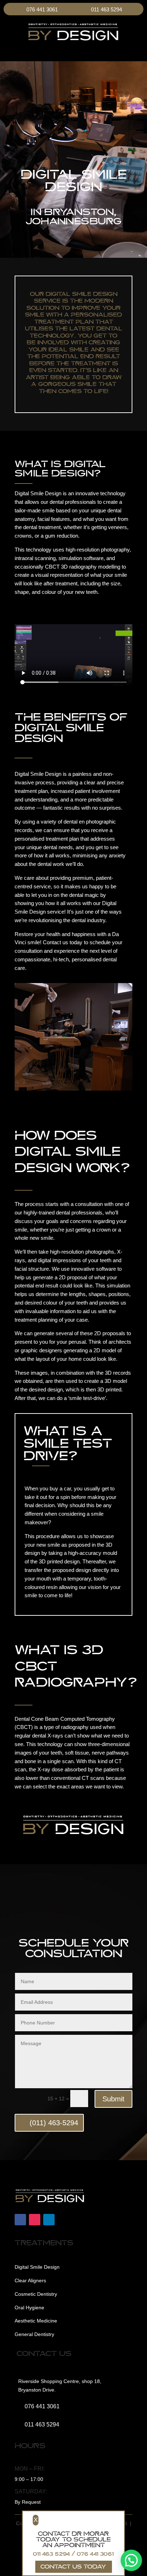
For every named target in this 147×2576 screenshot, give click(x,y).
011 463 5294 (107, 9)
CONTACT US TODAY (73, 2566)
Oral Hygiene (29, 2308)
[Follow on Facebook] (20, 2220)
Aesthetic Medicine (36, 2321)
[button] (131, 2560)
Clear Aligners (30, 2280)
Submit (113, 2099)
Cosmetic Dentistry (36, 2294)
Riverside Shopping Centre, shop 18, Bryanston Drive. (60, 2386)
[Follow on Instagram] (35, 2220)
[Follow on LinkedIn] (49, 2220)
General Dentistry (34, 2334)
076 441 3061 (42, 9)
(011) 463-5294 (54, 2123)
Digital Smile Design (37, 2267)
